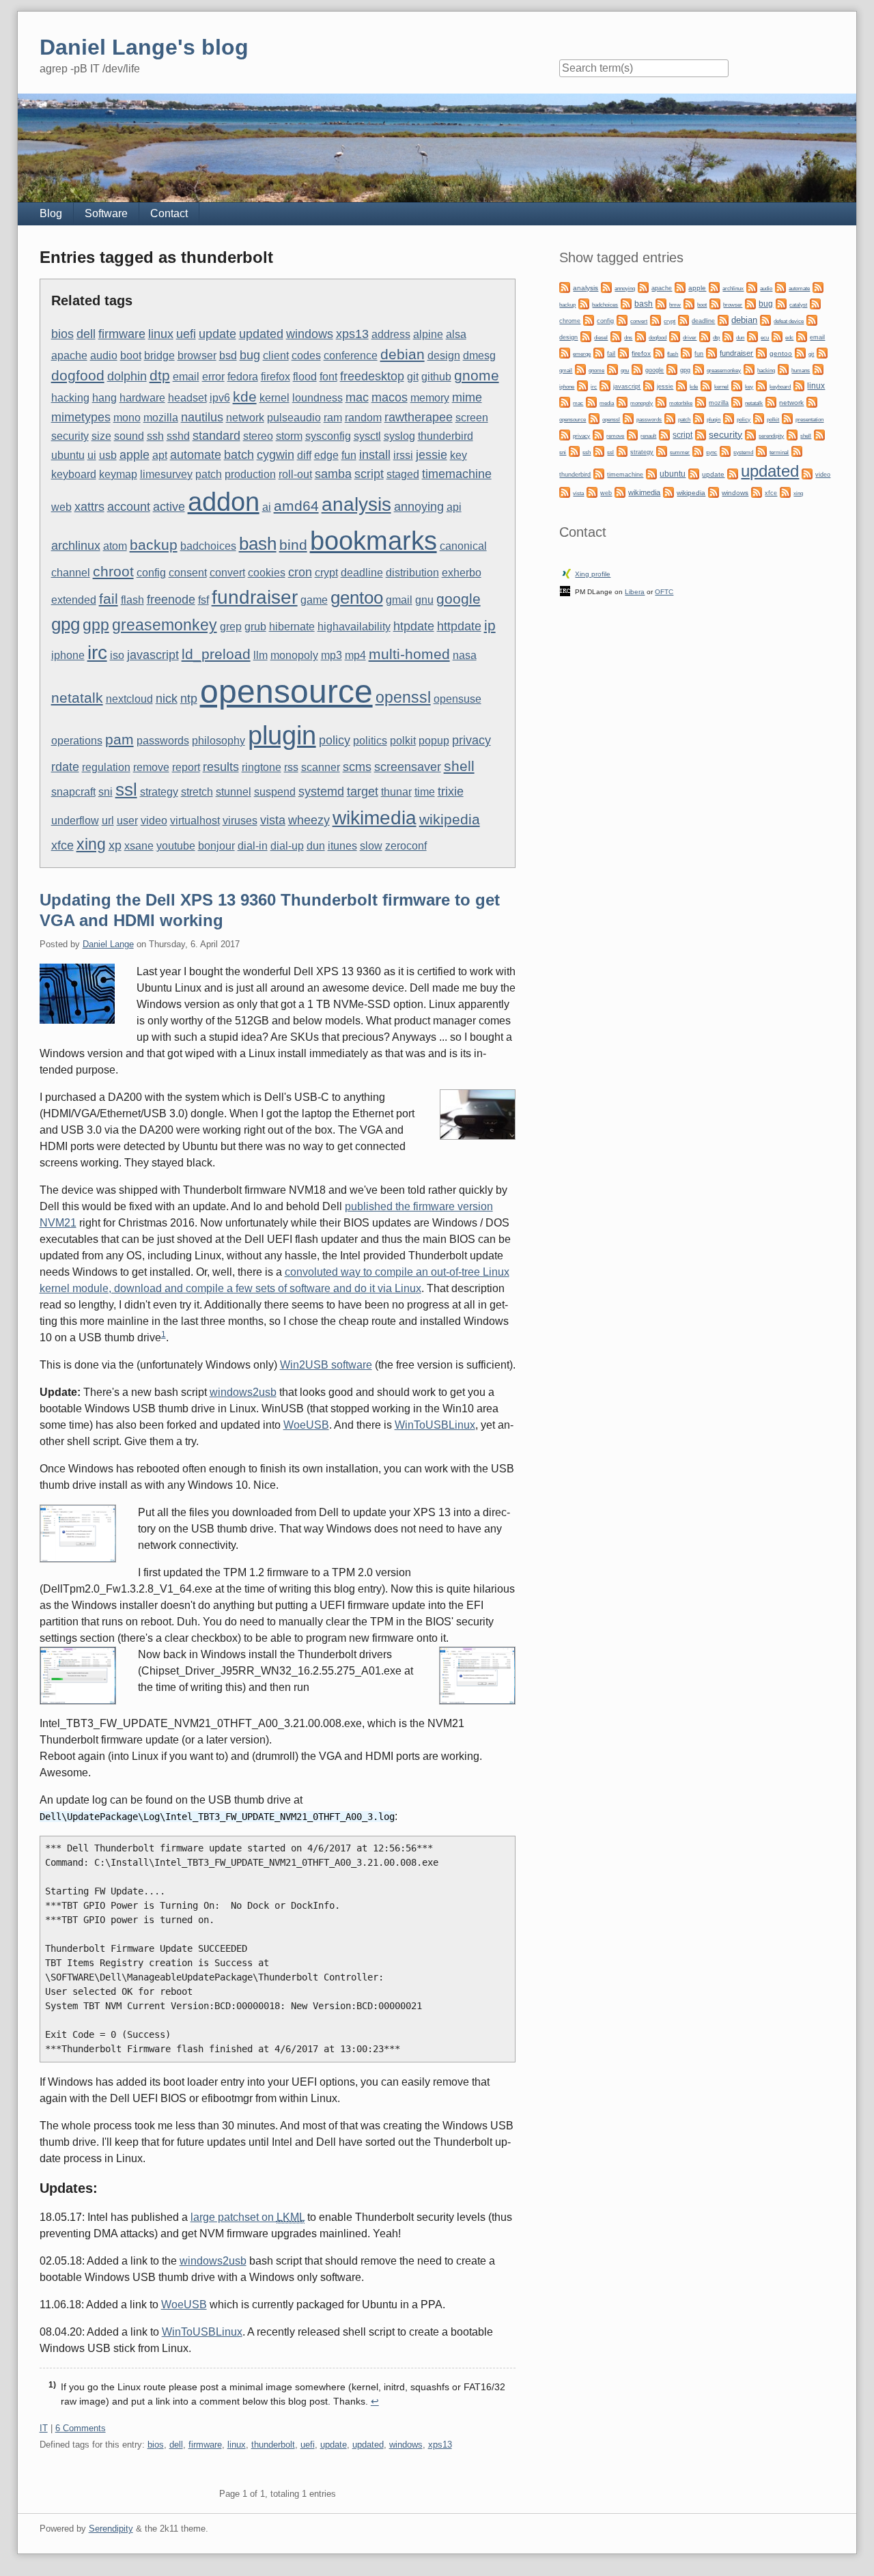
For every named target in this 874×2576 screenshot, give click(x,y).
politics (370, 741)
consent (188, 573)
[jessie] (649, 385)
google (459, 599)
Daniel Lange (108, 944)
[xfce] (757, 491)
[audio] (752, 286)
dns (628, 338)
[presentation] (787, 418)
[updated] (733, 473)
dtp (160, 375)
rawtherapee (419, 417)
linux (161, 334)
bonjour (216, 846)
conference (351, 355)
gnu (424, 600)
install (375, 454)
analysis (356, 504)
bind (293, 545)
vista (273, 820)
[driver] (675, 336)
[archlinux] (714, 286)
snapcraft (73, 792)
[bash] (626, 303)
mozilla (161, 418)
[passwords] (628, 418)
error (213, 377)
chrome (570, 321)
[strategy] (622, 450)
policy (335, 740)
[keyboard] (761, 385)
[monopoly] (622, 401)
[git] (800, 352)
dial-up (287, 846)
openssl (403, 697)
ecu (765, 338)
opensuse (457, 699)
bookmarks (373, 541)
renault (648, 436)
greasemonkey (165, 625)
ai (267, 507)
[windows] (714, 491)
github (436, 377)
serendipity (771, 436)
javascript (153, 655)
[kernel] (706, 385)
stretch (197, 792)
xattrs (89, 506)
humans (801, 370)
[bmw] (661, 303)
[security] (701, 434)
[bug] (750, 303)
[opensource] (812, 401)
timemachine (457, 474)
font (328, 377)
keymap (118, 474)
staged (403, 474)
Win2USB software (326, 1365)
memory (430, 398)
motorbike (681, 403)
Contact (169, 213)
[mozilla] (701, 401)
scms (357, 767)
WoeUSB (306, 1425)
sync (711, 452)
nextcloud (129, 699)
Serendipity (111, 2529)
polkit (403, 741)
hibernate (292, 627)
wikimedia (375, 817)
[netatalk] (737, 401)
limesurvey (166, 474)
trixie (451, 791)
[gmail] (822, 352)
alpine (428, 334)
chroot (113, 571)
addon (224, 502)
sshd (178, 436)
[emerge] (565, 352)
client (276, 355)
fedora (243, 377)
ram (333, 418)
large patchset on (248, 2217)
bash (258, 544)
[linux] (799, 385)
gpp (96, 625)
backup (154, 545)
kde (245, 396)
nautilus (202, 417)
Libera (635, 592)
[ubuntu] (651, 473)
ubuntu (68, 455)
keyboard (74, 474)
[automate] (780, 286)
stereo (258, 436)
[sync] (698, 450)
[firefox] (623, 352)
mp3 (332, 655)
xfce (62, 845)
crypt (326, 573)
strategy (159, 792)
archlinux (76, 545)
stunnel (234, 792)
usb (108, 455)
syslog (399, 436)
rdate (65, 767)
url (108, 821)
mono (127, 418)
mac (357, 397)
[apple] (680, 286)
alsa (456, 334)
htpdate (414, 626)
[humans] (783, 368)
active (169, 506)
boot (131, 355)
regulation (106, 767)
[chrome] (815, 303)
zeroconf (406, 846)
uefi (186, 334)
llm (260, 655)
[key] (737, 385)
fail (109, 599)
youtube (176, 846)
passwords (163, 741)
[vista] (565, 491)
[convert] (622, 319)
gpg (66, 624)
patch (209, 474)
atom (115, 546)
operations (77, 741)
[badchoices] (584, 303)
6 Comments (81, 2428)
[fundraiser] (711, 352)
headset (187, 398)
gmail (399, 600)
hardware (142, 398)
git (413, 377)
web (61, 507)
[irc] (582, 385)
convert (227, 573)
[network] (771, 401)
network (245, 418)
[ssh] (574, 450)
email (186, 377)
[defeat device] (765, 319)
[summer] (662, 450)
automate (196, 454)
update (217, 334)
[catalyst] (781, 303)
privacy (471, 740)
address (391, 334)
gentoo (357, 598)
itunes (342, 846)
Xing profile (593, 574)
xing (91, 844)
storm (289, 436)
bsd (228, 355)
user (127, 821)
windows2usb (243, 1392)
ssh (155, 436)
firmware (122, 334)
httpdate (459, 626)
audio (104, 355)
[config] (589, 319)
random (363, 418)
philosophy (218, 741)
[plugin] (699, 418)
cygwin (276, 454)
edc (789, 338)
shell (459, 766)
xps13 (352, 334)
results (221, 767)
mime (467, 397)
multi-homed (409, 654)
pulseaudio (294, 418)
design (444, 355)
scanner (321, 767)
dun (316, 846)
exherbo (462, 573)
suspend (275, 792)
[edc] (777, 336)
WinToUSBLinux (435, 1425)
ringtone (262, 767)
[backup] (818, 286)
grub (255, 627)
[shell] (792, 434)
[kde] (681, 385)
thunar (396, 792)
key (459, 455)
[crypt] (655, 319)
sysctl (367, 436)
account (129, 506)
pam (119, 739)
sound (129, 436)
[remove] (598, 434)
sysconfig (328, 436)
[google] (637, 368)
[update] (694, 473)
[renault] (632, 434)
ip (490, 625)
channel (71, 573)
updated (261, 334)
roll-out (295, 474)
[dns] (616, 336)
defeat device (789, 321)
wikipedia (450, 819)
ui (92, 455)
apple (135, 454)
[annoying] (606, 286)
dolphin (127, 376)
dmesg (479, 355)
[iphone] (818, 368)
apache (69, 355)
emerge (582, 354)
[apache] (643, 286)
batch (239, 454)
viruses (240, 821)
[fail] (599, 352)
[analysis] (565, 286)
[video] (807, 473)
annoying (419, 506)
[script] (664, 434)
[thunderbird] (797, 450)
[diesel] (586, 336)
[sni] (819, 434)
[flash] (659, 352)
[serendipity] (750, 434)
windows (310, 334)
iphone (68, 655)
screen (472, 418)
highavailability (354, 627)
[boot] (689, 303)
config (151, 573)
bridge (159, 355)
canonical (463, 546)
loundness (318, 398)
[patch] (670, 418)
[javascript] (605, 385)
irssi (403, 455)
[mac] (565, 401)
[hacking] (749, 368)
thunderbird (446, 436)
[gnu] (612, 368)
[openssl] (594, 418)
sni (105, 792)
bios (62, 334)
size (101, 436)
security (70, 436)
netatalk (77, 698)
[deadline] (683, 319)
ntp (189, 698)
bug (250, 355)
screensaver (408, 767)
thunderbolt (273, 2445)
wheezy (309, 820)
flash (132, 600)
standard (216, 435)
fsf (203, 600)
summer (680, 452)
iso (117, 655)
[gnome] (580, 368)
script (369, 474)
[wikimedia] (620, 491)
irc (97, 652)
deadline (362, 573)
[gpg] (672, 368)
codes (306, 355)
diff (304, 455)
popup (434, 741)
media (607, 403)
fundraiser (255, 597)
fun (349, 455)
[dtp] (705, 336)
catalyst (798, 305)
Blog (51, 213)
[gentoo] (761, 352)
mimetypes (81, 417)
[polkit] (759, 418)
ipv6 (220, 398)
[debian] (723, 319)
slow (371, 846)
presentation (809, 420)
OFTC (664, 592)
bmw (675, 305)
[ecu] (752, 336)
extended (74, 600)
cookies (267, 573)
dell (86, 334)
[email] (802, 336)
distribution (412, 573)
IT (44, 2428)
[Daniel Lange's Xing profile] (567, 573)
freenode (171, 599)
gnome (477, 375)
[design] (812, 319)
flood (305, 377)
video (154, 821)
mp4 (355, 655)
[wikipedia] (668, 491)
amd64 (296, 506)
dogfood (78, 375)
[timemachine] (599, 473)
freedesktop (372, 376)
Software (106, 213)
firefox (276, 377)
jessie (432, 454)
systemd (321, 791)
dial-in (253, 846)
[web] (592, 491)
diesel (601, 338)
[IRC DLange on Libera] (565, 590)
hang (104, 398)
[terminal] (761, 450)
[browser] (715, 303)
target (363, 791)
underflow (75, 821)
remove (151, 767)
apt (160, 455)
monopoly (294, 655)
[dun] (728, 336)
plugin (282, 736)
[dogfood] (640, 336)
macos (390, 397)
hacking (70, 398)
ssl (126, 789)
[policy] (729, 418)
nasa (465, 655)
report (186, 767)
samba (333, 474)
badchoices (208, 546)
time (425, 792)
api (454, 507)
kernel (274, 398)
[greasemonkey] (699, 368)
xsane (139, 846)
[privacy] (565, 434)
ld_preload (216, 654)
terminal (779, 452)
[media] (591, 401)
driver (690, 338)
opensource (286, 691)
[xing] (785, 491)
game (314, 600)
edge (326, 455)
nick (167, 698)
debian (403, 354)
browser (197, 355)
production (250, 474)
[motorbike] (661, 401)
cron (300, 572)
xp (115, 845)
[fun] (686, 352)
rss (291, 767)
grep (231, 627)
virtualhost (195, 821)
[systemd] (725, 450)
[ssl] (599, 450)
